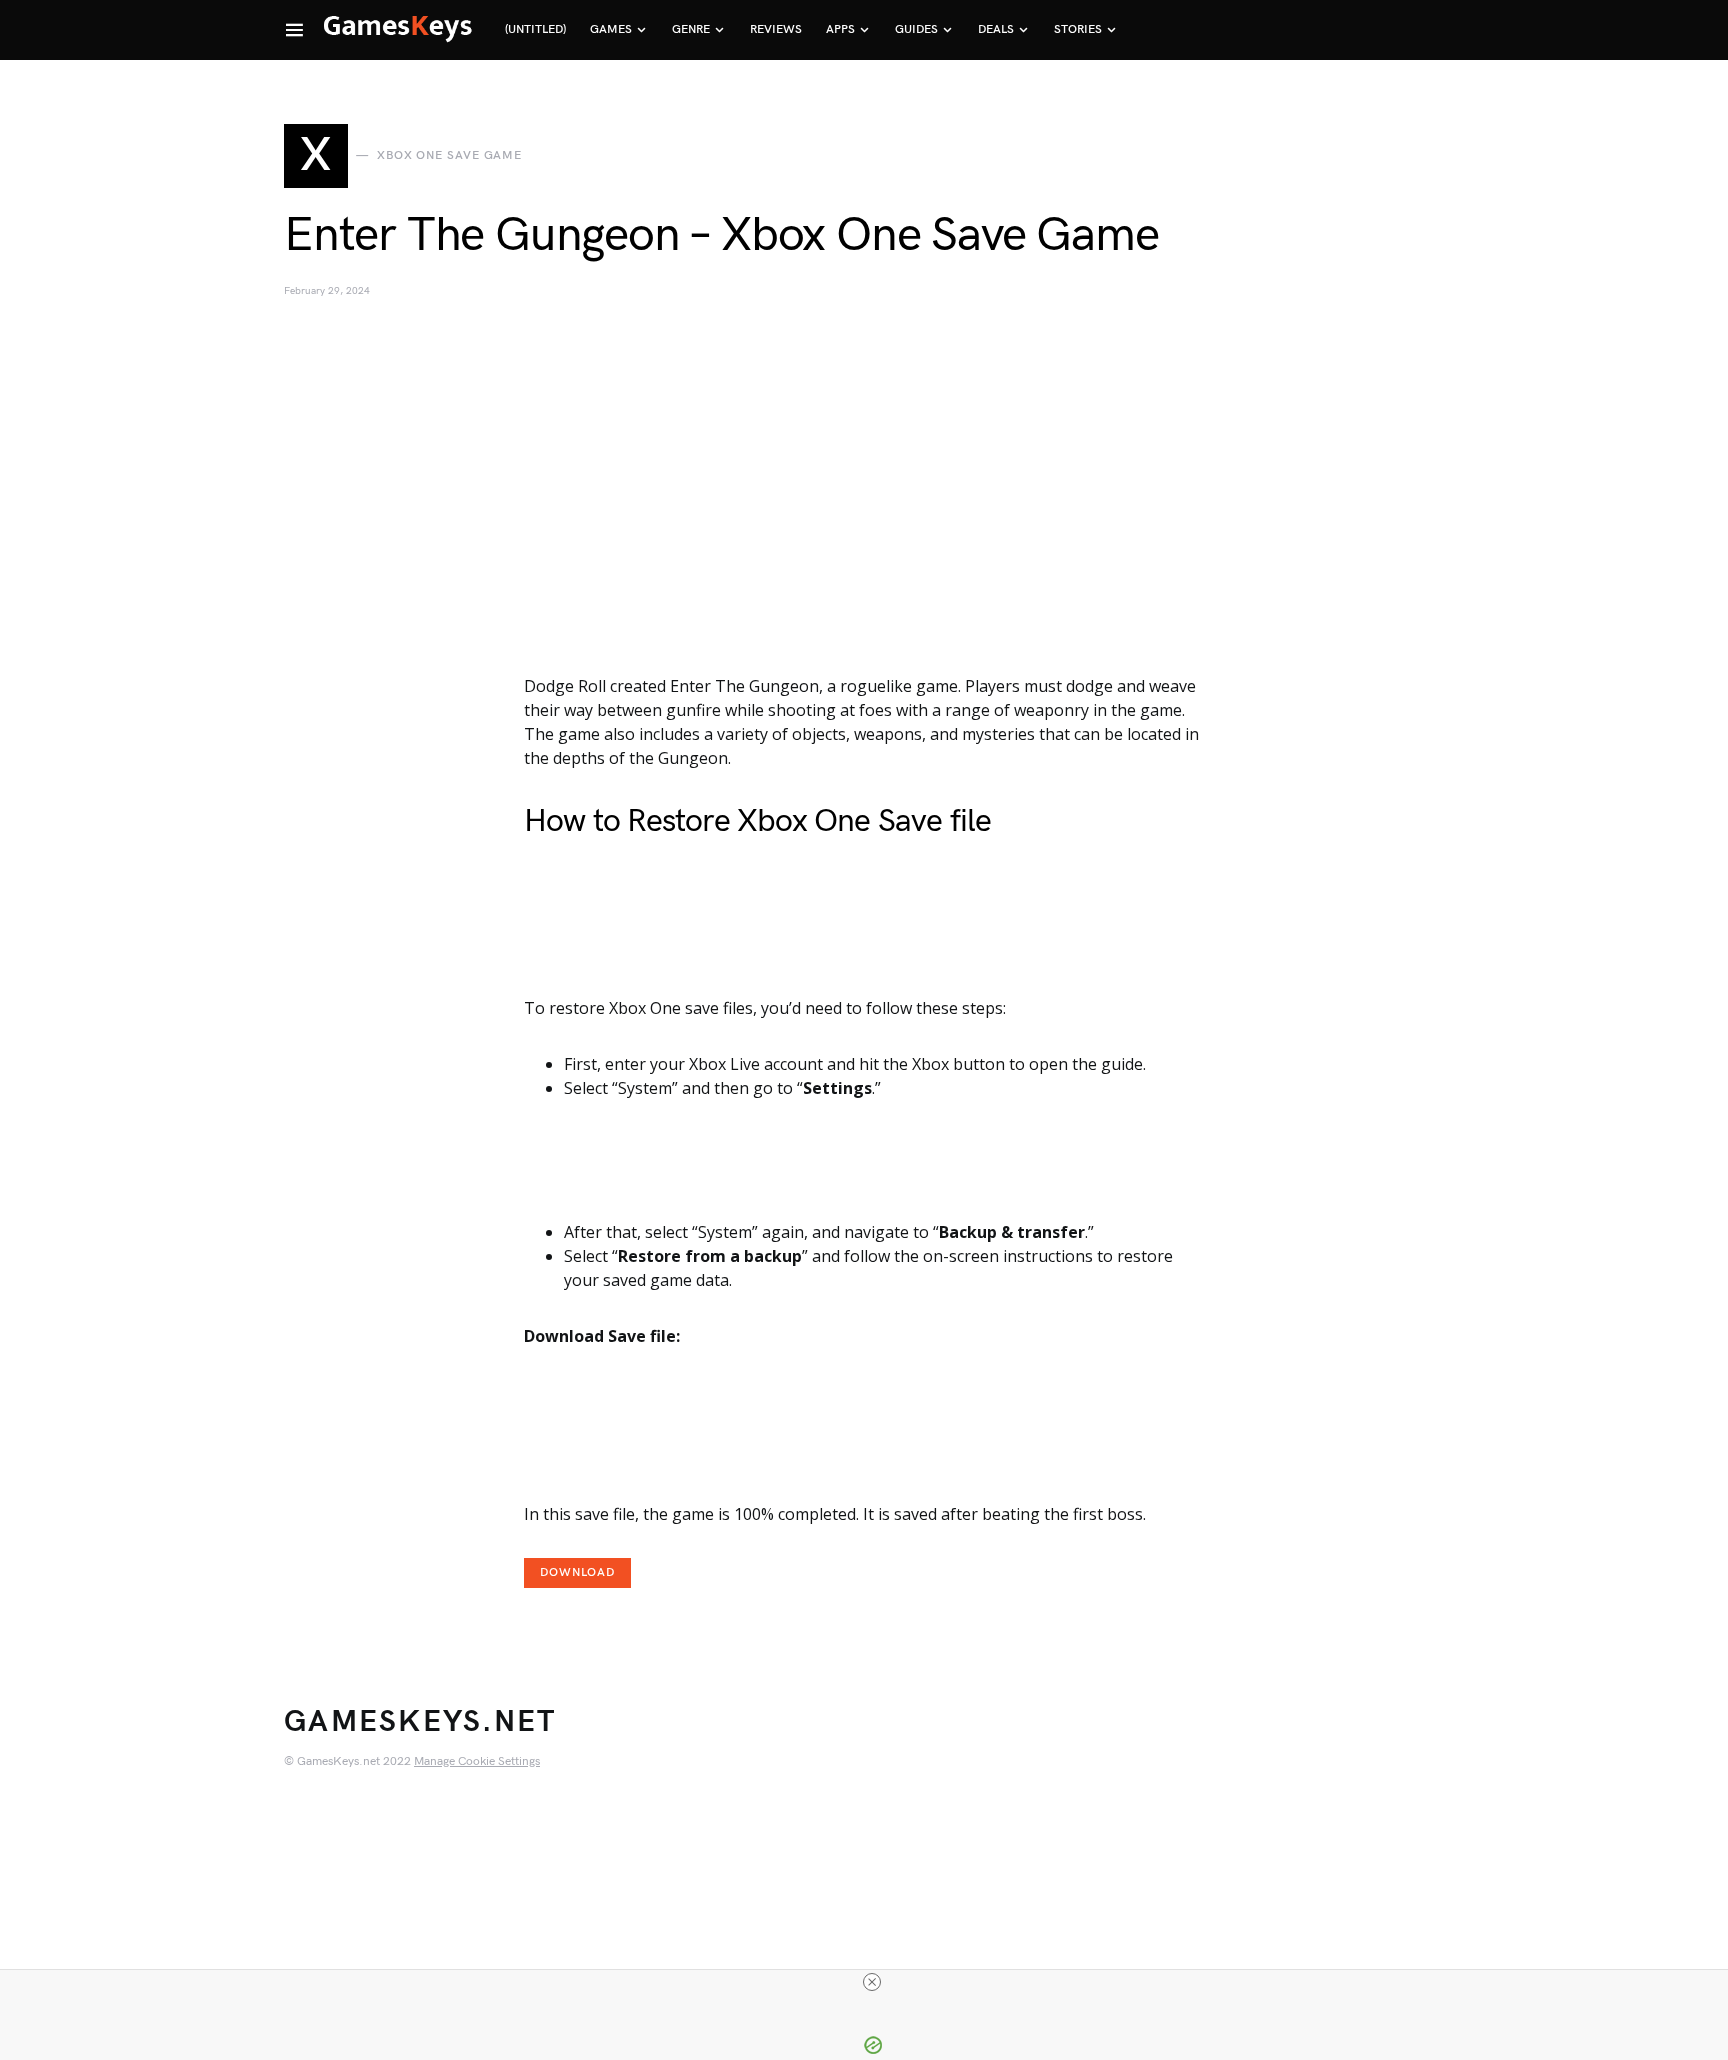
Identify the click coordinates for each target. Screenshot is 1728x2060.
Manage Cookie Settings (477, 1761)
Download (577, 1572)
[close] (872, 1982)
